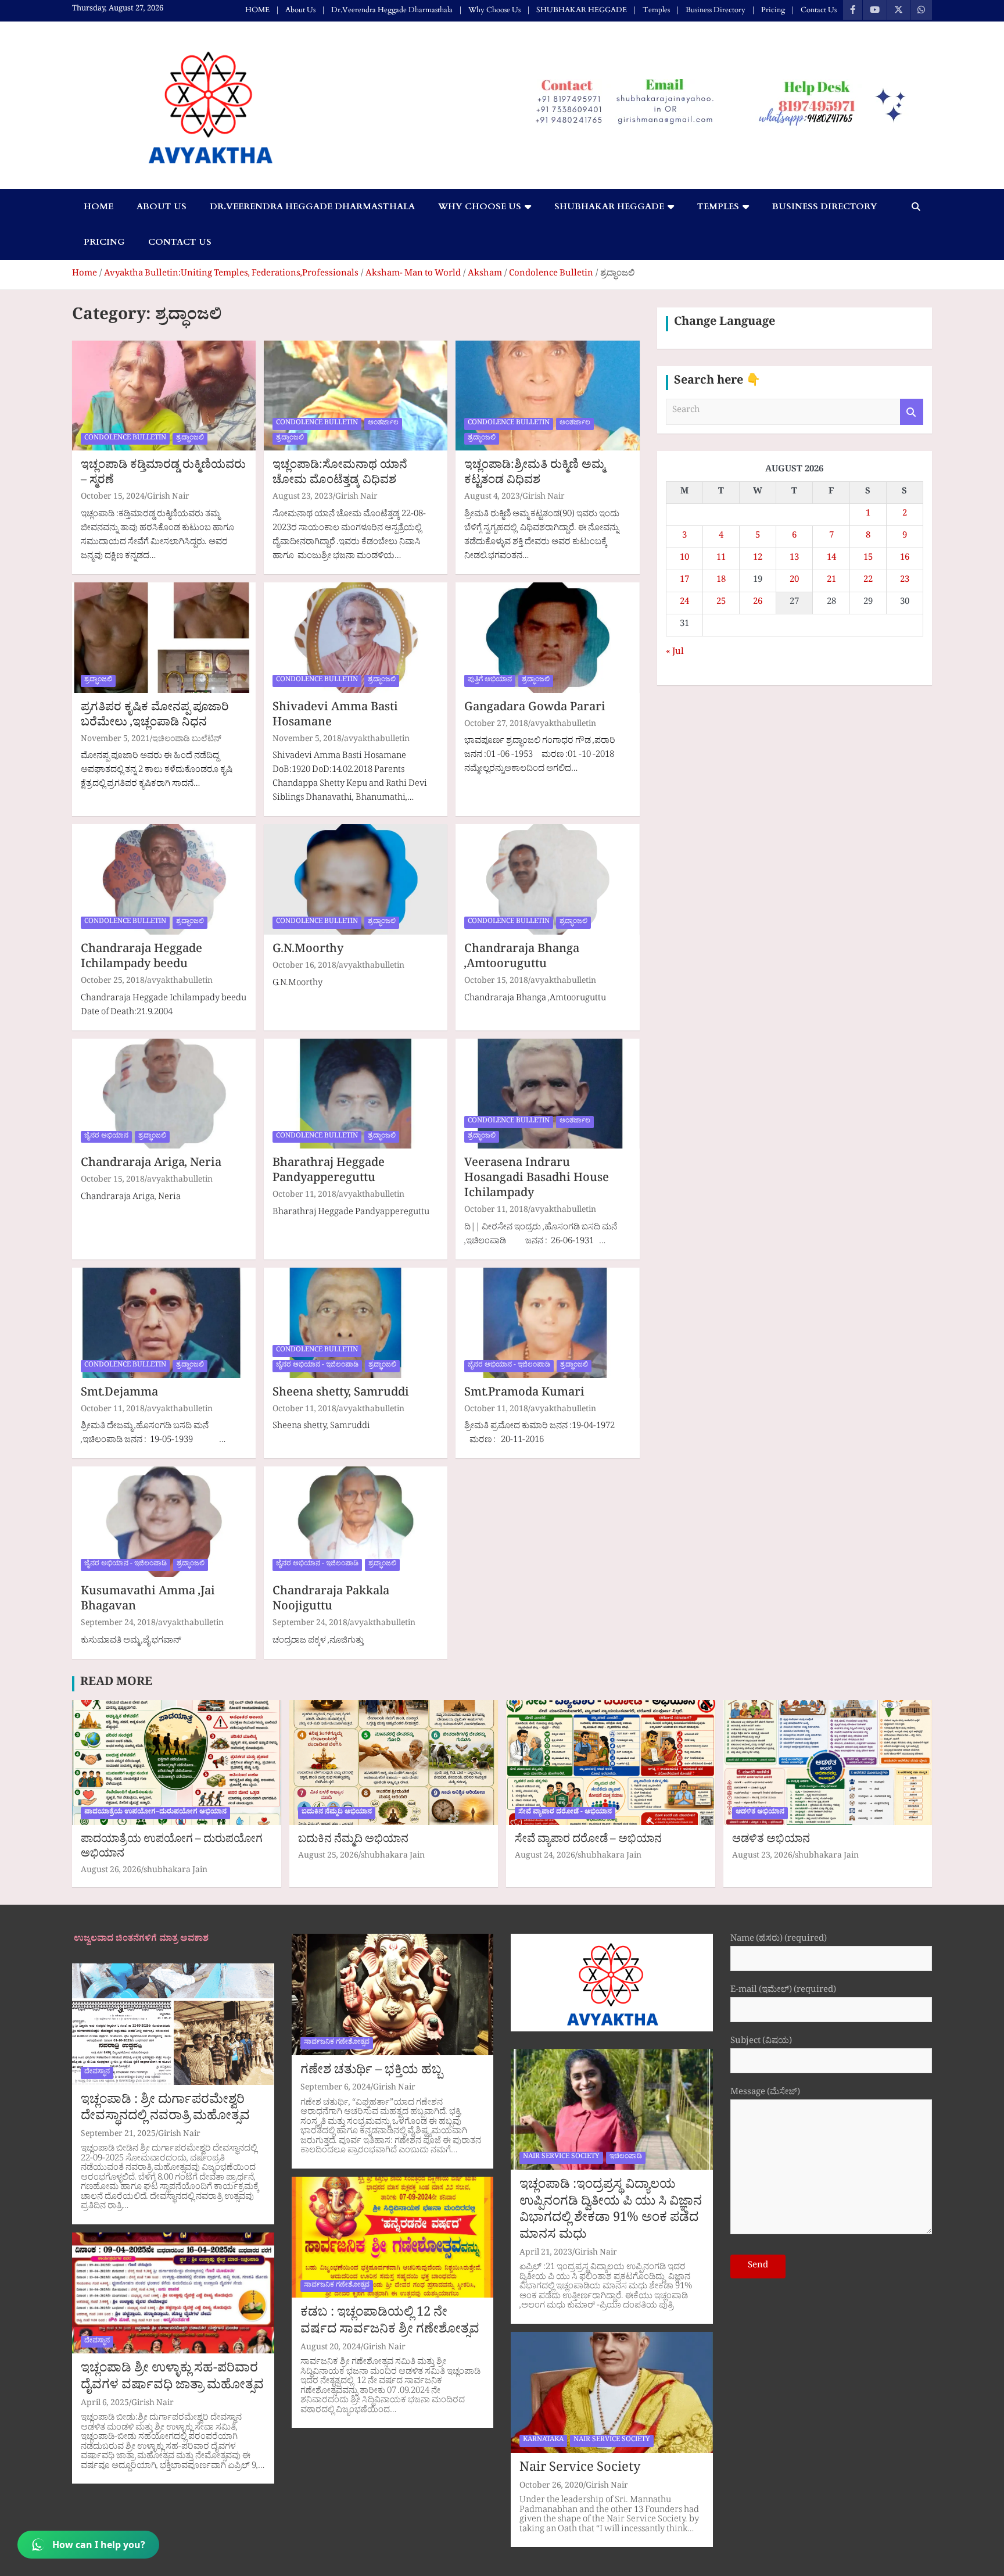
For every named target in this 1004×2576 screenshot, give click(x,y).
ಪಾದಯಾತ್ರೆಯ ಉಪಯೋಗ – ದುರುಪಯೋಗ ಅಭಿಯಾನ (172, 1848)
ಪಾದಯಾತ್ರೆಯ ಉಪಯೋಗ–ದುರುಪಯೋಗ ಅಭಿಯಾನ (155, 1813)
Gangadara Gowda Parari (535, 709)
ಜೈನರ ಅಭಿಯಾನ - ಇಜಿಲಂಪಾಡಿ (317, 1366)
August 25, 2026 (328, 1857)
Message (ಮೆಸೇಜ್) (765, 2094)
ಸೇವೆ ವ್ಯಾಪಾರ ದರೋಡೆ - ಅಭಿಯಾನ (565, 1813)
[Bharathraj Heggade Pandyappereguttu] (356, 1094)
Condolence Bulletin (125, 439)
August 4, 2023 (492, 498)
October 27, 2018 (496, 725)
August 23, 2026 (762, 1857)
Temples (656, 10)
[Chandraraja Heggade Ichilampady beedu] (164, 880)
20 (794, 581)
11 (721, 559)
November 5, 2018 (307, 740)
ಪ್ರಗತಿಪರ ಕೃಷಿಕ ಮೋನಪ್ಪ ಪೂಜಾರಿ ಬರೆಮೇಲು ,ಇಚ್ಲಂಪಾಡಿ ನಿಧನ (155, 717)
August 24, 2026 (545, 1857)
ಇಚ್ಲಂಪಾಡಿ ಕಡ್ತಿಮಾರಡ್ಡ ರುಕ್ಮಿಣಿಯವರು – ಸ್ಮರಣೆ (163, 474)
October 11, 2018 (304, 1196)
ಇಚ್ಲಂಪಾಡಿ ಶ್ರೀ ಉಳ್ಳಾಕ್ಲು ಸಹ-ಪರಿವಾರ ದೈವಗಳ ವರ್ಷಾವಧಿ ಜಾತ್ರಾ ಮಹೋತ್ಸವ (172, 2379)
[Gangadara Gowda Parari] (547, 637)
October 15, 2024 (113, 498)
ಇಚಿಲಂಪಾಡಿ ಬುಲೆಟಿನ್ (187, 740)
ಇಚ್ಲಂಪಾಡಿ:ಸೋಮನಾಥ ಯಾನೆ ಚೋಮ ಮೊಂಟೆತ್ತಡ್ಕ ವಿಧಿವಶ (340, 474)
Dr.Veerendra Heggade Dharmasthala (392, 10)
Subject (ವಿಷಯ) (761, 2043)
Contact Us (819, 10)
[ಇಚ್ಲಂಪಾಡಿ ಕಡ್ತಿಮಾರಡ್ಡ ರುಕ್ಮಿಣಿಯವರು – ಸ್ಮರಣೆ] (164, 396)
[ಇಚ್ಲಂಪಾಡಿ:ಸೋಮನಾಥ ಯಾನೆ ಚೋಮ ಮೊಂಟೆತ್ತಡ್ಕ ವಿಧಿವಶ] (356, 396)
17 (684, 581)
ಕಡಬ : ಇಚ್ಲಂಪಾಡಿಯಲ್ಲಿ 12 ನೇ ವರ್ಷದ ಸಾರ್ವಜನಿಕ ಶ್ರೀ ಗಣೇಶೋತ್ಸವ (390, 2323)
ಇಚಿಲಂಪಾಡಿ (626, 2158)
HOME (257, 10)
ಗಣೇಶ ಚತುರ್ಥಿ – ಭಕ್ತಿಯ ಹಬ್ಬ (371, 2072)
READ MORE (116, 1684)
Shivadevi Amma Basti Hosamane (335, 717)
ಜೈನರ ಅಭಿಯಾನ (106, 1137)
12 (758, 559)
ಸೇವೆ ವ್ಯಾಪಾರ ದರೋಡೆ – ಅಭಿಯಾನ (588, 1841)
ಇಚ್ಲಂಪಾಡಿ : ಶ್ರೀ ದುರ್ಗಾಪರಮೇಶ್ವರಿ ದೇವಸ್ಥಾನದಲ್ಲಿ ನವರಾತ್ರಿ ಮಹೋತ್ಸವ (165, 2110)
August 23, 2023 (303, 498)
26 (758, 603)
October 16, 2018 (304, 967)
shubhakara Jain (175, 1871)
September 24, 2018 (118, 1624)
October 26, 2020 (551, 2487)
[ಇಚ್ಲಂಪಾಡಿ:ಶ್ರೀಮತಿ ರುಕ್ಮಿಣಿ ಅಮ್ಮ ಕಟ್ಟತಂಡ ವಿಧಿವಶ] (547, 396)
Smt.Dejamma (119, 1394)
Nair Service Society (580, 2470)
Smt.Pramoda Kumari (524, 1394)
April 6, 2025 (105, 2404)
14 (831, 559)
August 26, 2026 (111, 1871)
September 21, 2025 (118, 2135)
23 (905, 581)
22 (868, 581)
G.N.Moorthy (308, 951)
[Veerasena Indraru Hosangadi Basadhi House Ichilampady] (547, 1094)
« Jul (675, 653)
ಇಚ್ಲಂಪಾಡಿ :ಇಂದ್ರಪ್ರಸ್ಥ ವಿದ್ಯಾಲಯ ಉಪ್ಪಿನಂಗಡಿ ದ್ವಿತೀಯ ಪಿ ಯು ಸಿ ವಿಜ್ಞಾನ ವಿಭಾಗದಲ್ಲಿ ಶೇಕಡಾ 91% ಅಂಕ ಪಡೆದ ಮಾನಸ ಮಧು (611, 2212)
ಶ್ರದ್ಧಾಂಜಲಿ (190, 439)
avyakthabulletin (377, 740)
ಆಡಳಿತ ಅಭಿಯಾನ (760, 1813)
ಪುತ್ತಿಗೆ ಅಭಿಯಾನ (490, 681)
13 (794, 559)
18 (721, 581)
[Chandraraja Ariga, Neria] (164, 1094)
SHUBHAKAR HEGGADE (582, 10)
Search (912, 412)
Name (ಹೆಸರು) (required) (779, 1940)
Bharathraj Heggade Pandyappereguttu (329, 1172)
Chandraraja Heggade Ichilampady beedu (141, 958)
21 (831, 581)
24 (684, 603)
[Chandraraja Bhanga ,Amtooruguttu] (547, 880)
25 (721, 603)
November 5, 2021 (115, 740)
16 (905, 559)
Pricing (773, 10)
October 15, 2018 (496, 982)
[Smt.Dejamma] (164, 1323)
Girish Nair (168, 498)
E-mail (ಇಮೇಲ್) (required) (783, 1992)
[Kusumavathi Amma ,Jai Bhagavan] (164, 1522)
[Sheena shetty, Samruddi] (356, 1323)
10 (684, 559)
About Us (300, 10)
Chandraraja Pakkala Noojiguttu (331, 1601)
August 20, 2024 (331, 2348)
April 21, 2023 (546, 2254)
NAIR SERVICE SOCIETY (561, 2158)
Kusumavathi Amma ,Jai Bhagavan (148, 1601)
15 (868, 559)
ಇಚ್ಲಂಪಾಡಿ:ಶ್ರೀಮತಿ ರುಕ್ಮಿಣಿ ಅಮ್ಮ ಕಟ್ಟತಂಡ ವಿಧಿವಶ (535, 474)
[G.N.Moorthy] (356, 880)
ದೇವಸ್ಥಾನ (97, 2073)
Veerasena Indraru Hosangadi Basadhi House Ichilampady (537, 1180)
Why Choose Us (494, 10)
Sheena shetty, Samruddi (341, 1394)
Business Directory (716, 10)
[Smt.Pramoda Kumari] (547, 1323)
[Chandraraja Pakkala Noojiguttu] (356, 1522)
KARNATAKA (543, 2441)
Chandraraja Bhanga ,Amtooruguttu (522, 958)
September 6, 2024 (336, 2089)
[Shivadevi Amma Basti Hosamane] (356, 637)
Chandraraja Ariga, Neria (151, 1165)
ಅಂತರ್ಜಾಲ (383, 424)
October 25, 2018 (113, 982)
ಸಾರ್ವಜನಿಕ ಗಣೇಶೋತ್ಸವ (337, 2043)
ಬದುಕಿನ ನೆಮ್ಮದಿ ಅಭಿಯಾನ (337, 1813)
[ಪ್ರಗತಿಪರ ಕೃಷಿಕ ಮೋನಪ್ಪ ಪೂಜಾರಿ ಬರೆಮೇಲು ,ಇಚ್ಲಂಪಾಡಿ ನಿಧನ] (164, 637)
